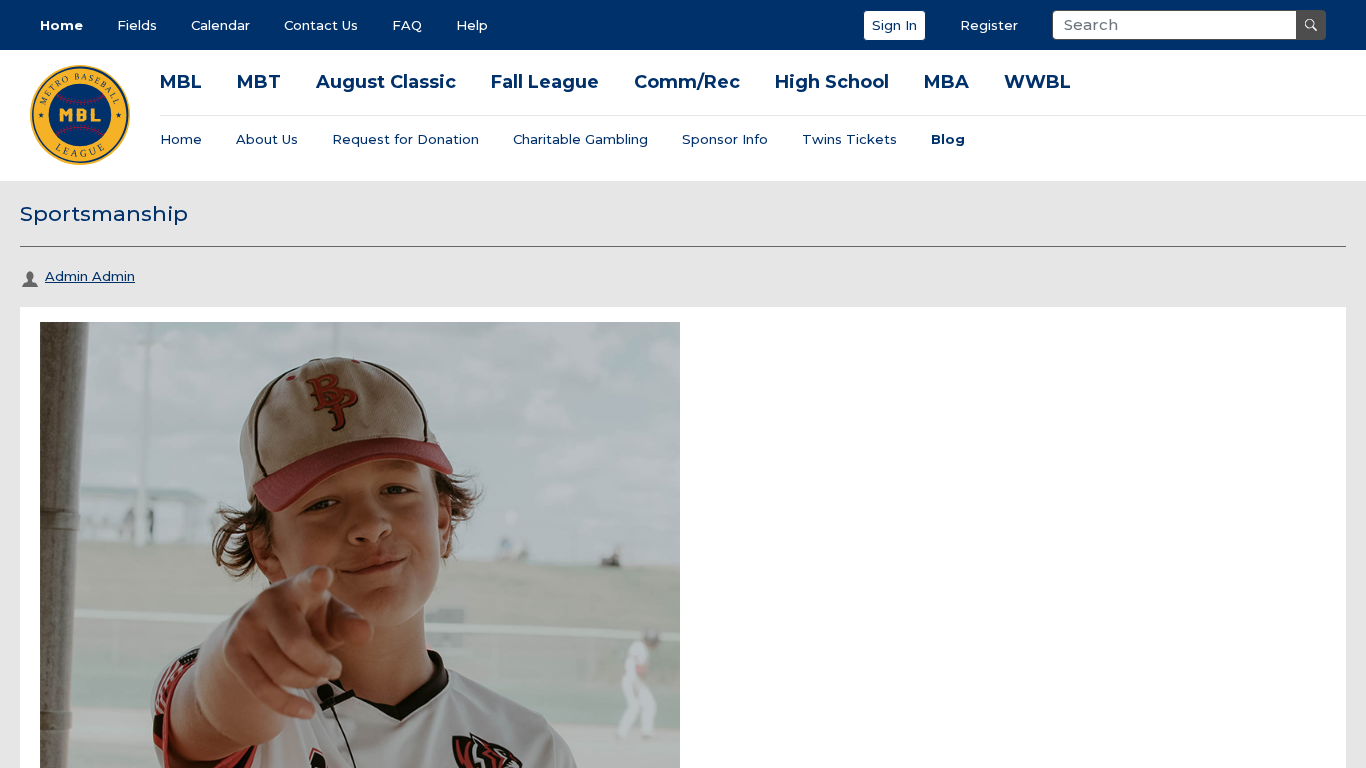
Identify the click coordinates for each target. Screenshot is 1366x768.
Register (989, 25)
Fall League (545, 82)
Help (472, 25)
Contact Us (321, 25)
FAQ (407, 25)
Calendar (220, 25)
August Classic (386, 82)
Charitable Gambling (580, 139)
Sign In (894, 25)
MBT (259, 82)
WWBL (1037, 82)
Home (61, 25)
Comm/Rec (687, 82)
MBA (946, 82)
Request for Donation (405, 139)
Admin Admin (90, 276)
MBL (181, 82)
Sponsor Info (725, 139)
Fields (137, 25)
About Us (267, 139)
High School (832, 82)
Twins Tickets (849, 139)
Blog (948, 139)
